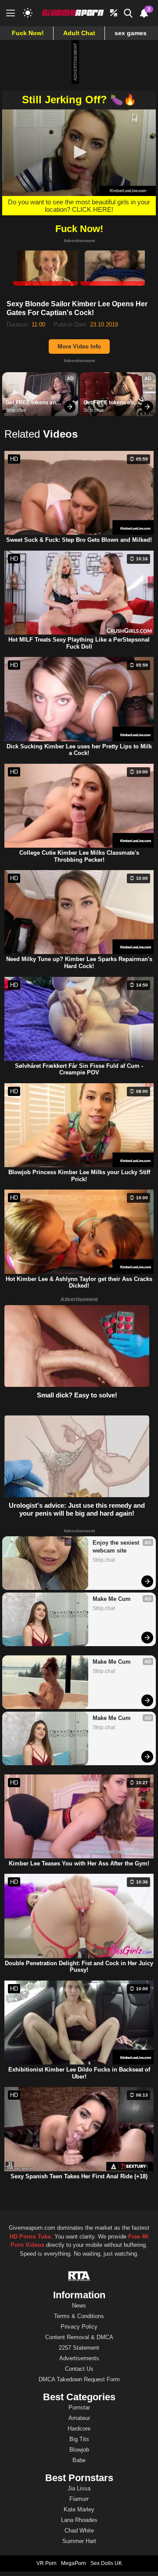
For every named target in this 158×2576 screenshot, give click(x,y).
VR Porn (47, 2563)
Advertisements (79, 2358)
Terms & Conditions (79, 2316)
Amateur (79, 2418)
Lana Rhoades (79, 2520)
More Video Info (79, 346)
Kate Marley (79, 2509)
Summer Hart (79, 2541)
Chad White (79, 2531)
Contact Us (79, 2369)
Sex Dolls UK (106, 2563)
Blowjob (79, 2450)
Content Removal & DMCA (79, 2337)
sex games (131, 33)
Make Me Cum (112, 1599)
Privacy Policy (79, 2327)
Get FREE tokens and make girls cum (33, 403)
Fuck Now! (28, 33)
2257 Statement (79, 2348)
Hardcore (79, 2429)
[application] (79, 153)
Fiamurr (79, 2499)
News (79, 2306)
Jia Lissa (79, 2488)
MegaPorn (74, 2563)
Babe (79, 2460)
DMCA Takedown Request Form (79, 2379)
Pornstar (79, 2407)
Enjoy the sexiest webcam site (117, 1547)
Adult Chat (79, 33)
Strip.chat (16, 410)
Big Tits (79, 2439)
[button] (79, 152)
